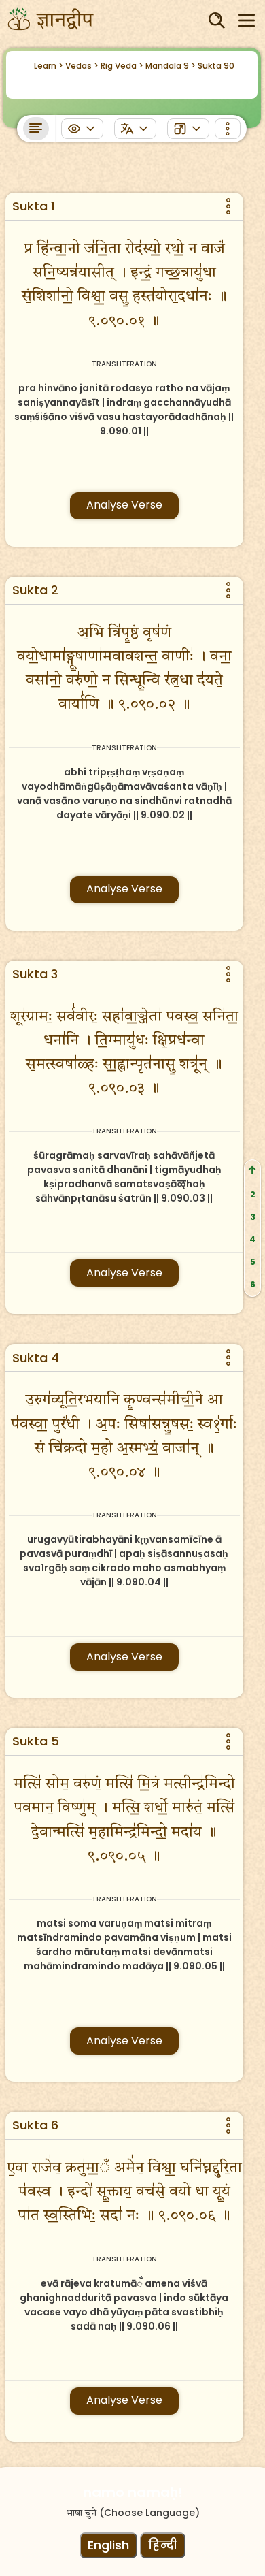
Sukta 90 (216, 66)
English (108, 2545)
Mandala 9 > (171, 66)
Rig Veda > (122, 66)
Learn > (49, 66)
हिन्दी (163, 2545)
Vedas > (82, 66)
